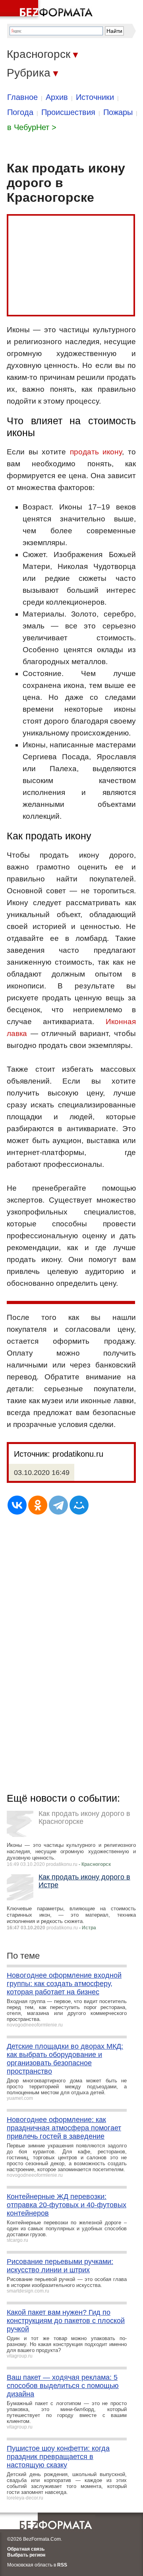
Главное (22, 97)
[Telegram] (58, 1505)
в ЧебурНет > (32, 127)
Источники (95, 97)
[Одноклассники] (38, 1505)
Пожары (118, 112)
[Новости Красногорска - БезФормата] (48, 10)
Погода (20, 112)
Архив (57, 97)
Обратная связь (26, 2549)
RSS (62, 2565)
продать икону (96, 452)
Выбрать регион (26, 2555)
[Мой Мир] (79, 1505)
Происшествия (68, 112)
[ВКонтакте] (17, 1505)
